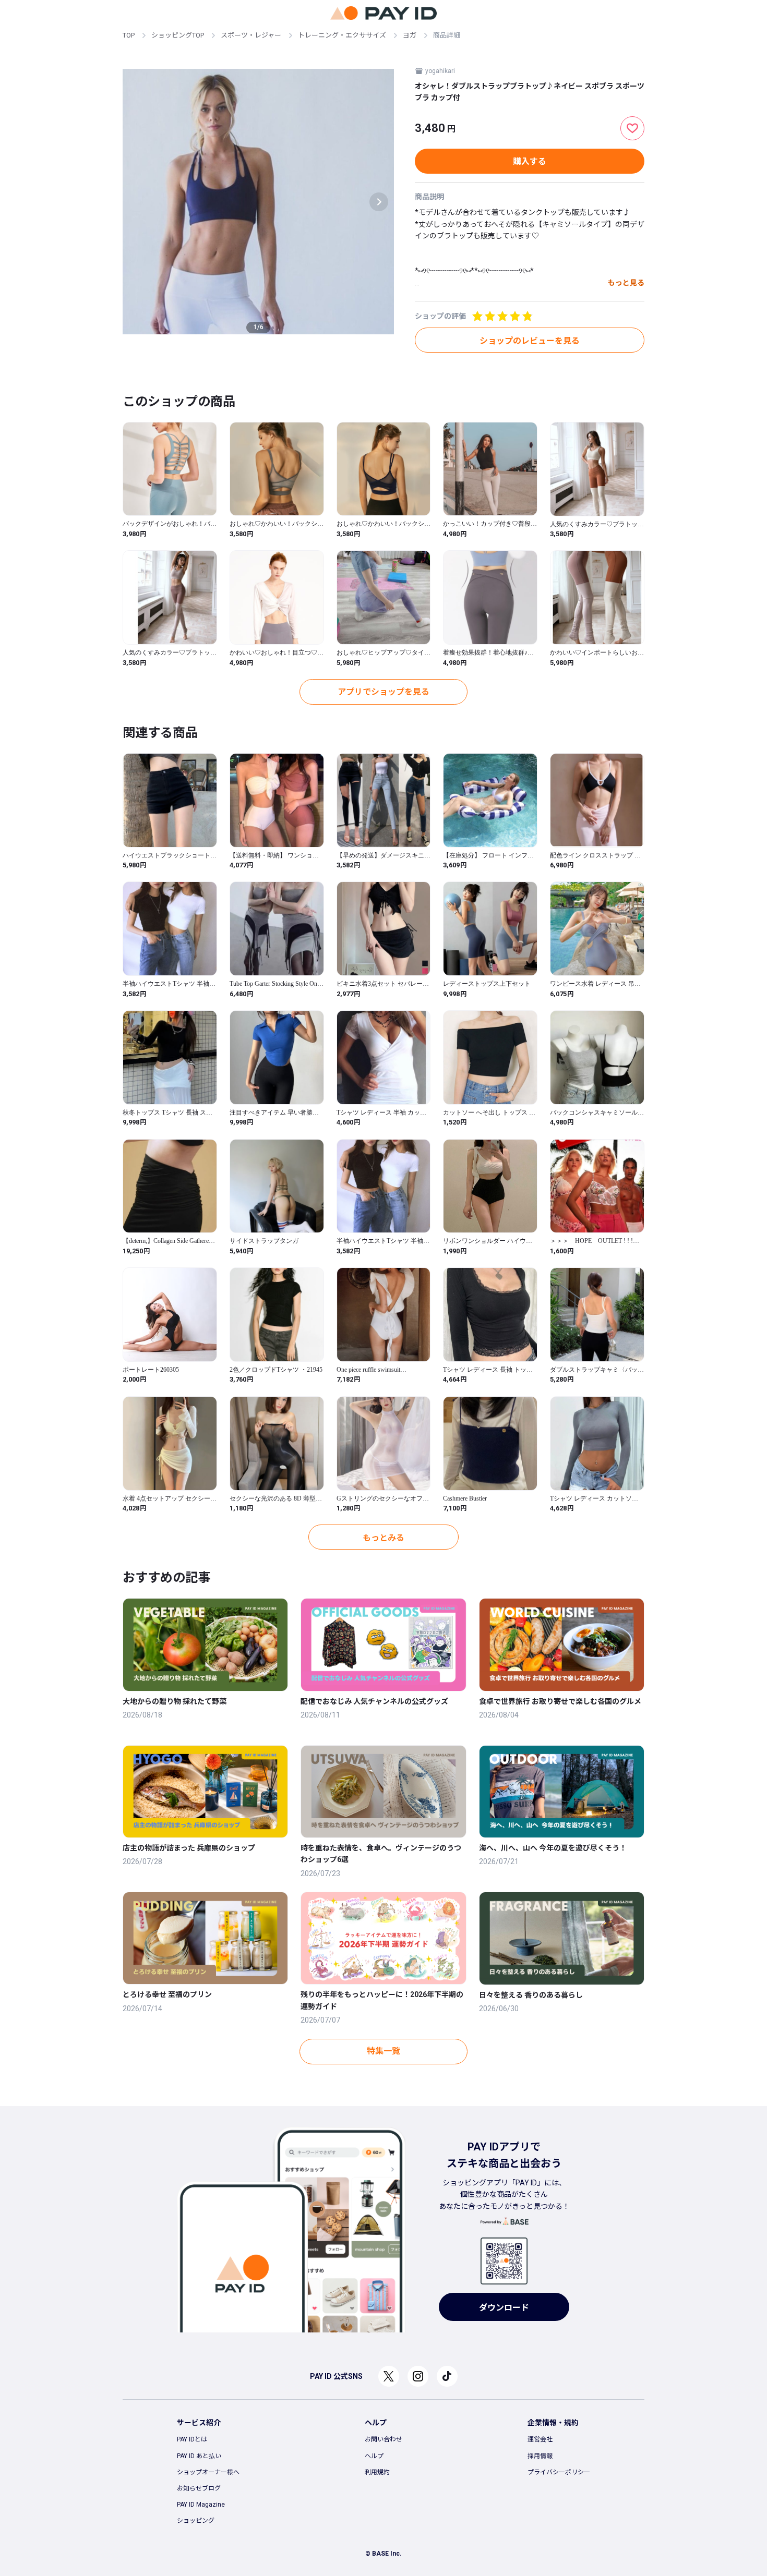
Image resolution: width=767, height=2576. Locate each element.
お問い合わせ (383, 2439)
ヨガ (410, 35)
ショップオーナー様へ (208, 2472)
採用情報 (540, 2456)
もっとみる (383, 1538)
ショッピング (196, 2521)
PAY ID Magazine (201, 2505)
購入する (530, 161)
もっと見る (626, 283)
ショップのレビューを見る (530, 341)
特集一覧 (383, 2051)
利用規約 (377, 2472)
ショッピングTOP (178, 35)
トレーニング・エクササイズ (342, 35)
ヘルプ (374, 2456)
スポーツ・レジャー (251, 35)
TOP (129, 35)
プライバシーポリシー (559, 2472)
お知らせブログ (199, 2488)
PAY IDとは (192, 2439)
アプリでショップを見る (383, 692)
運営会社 (540, 2439)
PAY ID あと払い (199, 2456)
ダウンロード (504, 2308)
